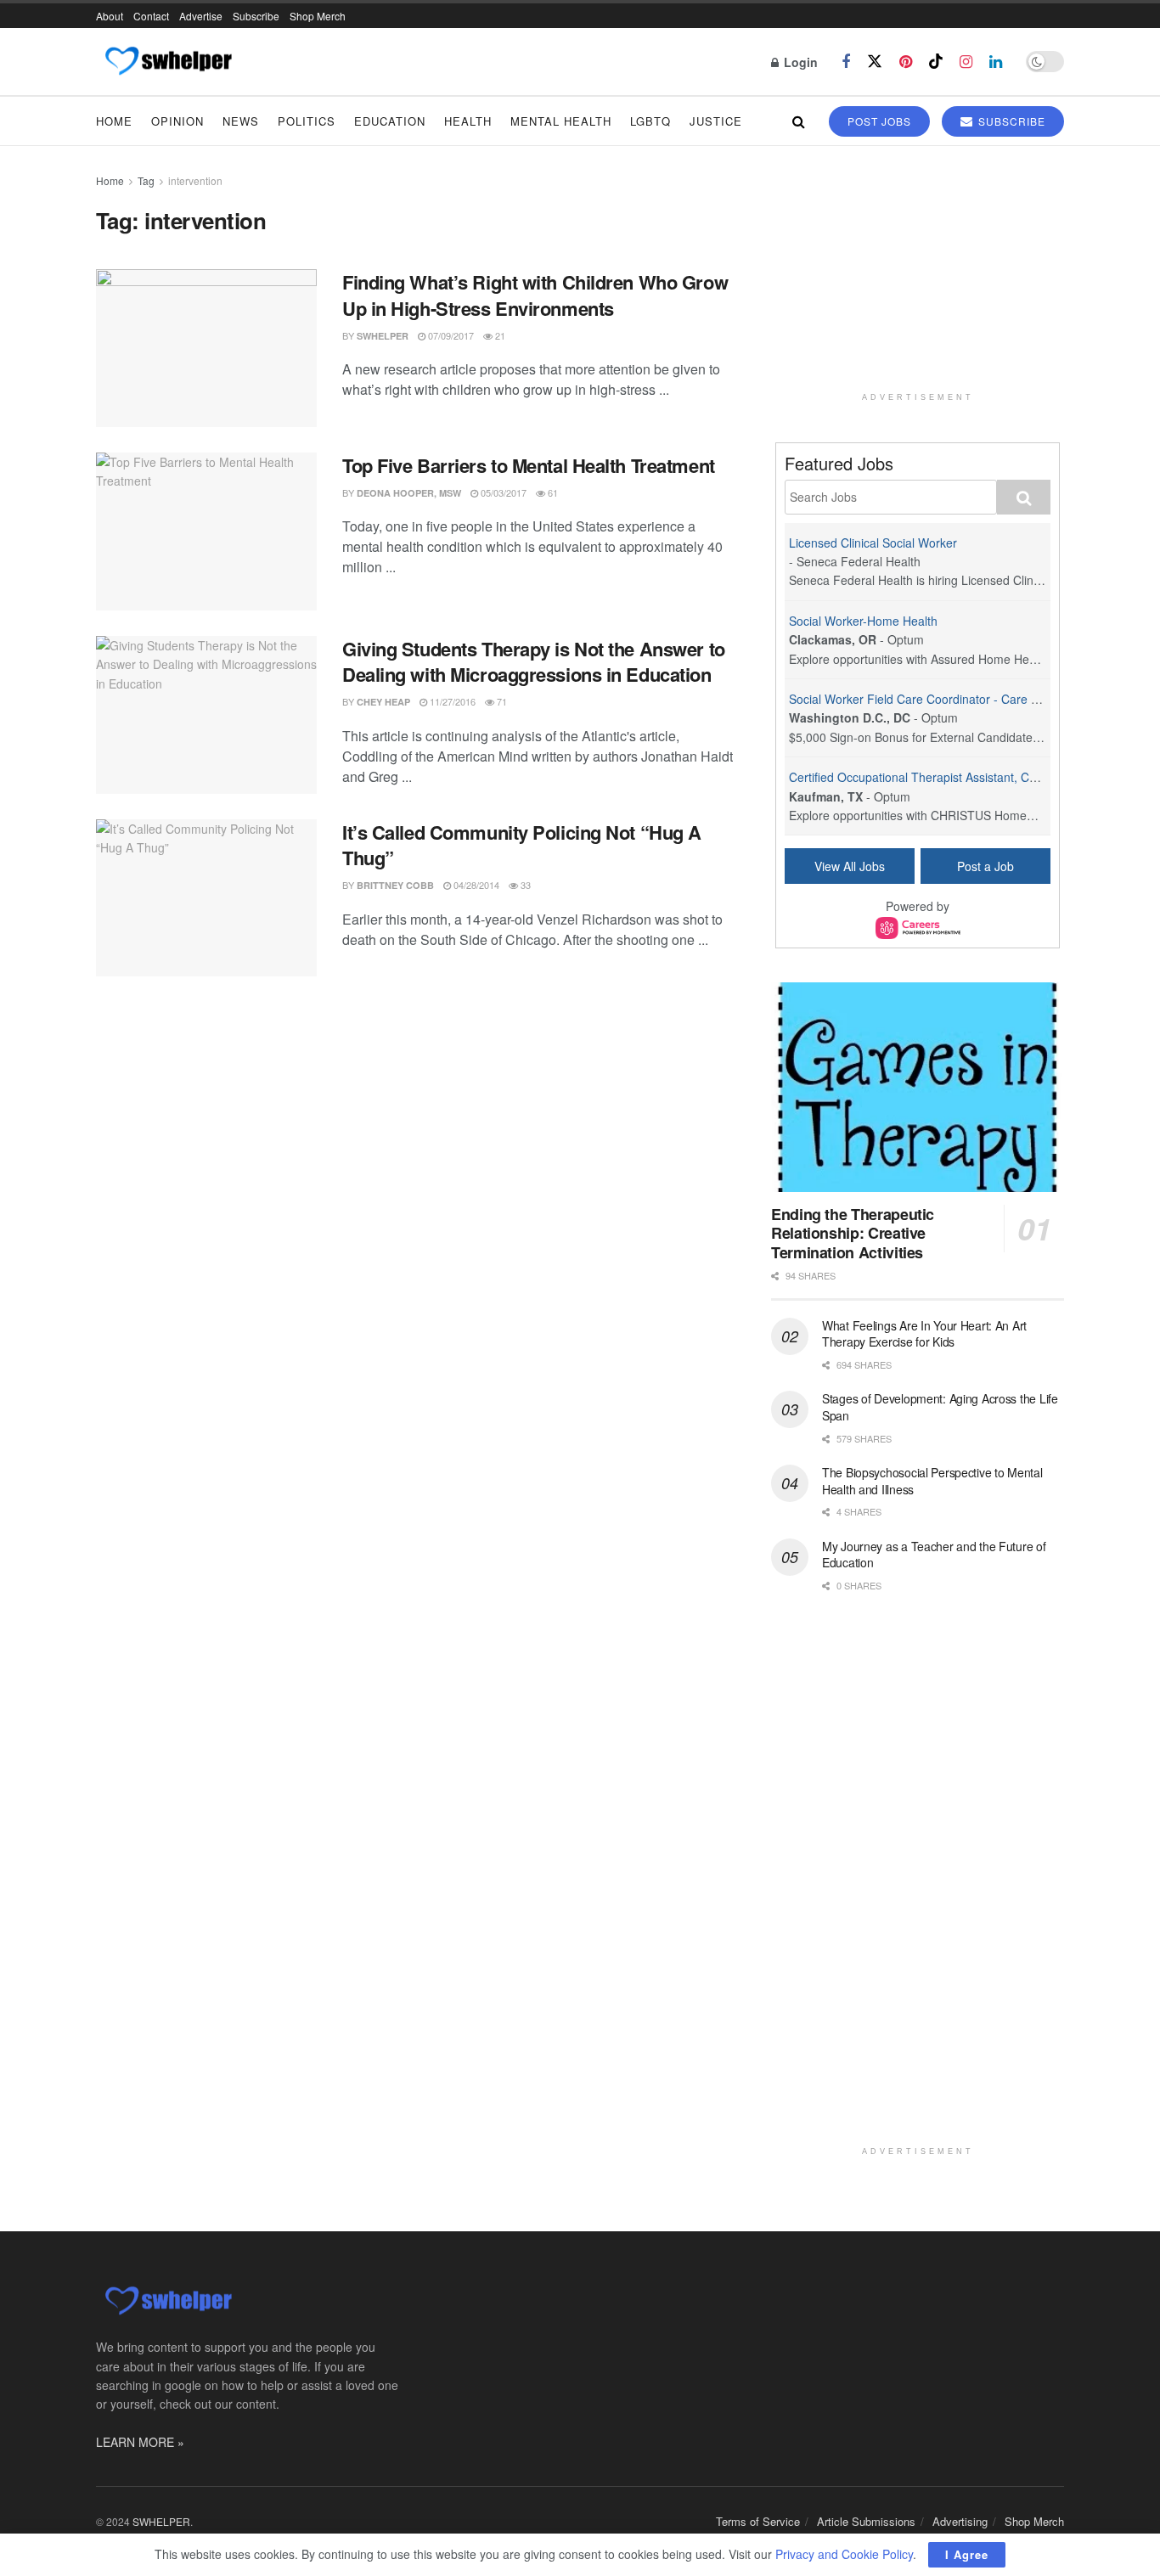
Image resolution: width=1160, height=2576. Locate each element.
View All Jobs (850, 866)
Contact (151, 16)
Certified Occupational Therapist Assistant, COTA (921, 777)
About (110, 16)
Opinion (177, 121)
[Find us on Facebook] (846, 62)
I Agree (967, 2554)
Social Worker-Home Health (863, 621)
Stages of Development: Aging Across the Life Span (940, 1407)
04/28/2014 (475, 885)
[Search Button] (799, 121)
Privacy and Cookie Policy (844, 2554)
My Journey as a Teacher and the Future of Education (934, 1555)
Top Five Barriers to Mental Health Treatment (529, 465)
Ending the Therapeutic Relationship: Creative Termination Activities (853, 1233)
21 (499, 335)
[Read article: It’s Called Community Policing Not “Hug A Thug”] (206, 898)
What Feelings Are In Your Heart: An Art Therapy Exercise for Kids (924, 1334)
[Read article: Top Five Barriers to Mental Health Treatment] (206, 532)
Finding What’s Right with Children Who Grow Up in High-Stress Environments (535, 295)
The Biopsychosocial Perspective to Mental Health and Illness (932, 1481)
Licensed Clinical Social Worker (873, 543)
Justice (716, 121)
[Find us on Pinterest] (906, 62)
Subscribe (256, 16)
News (241, 121)
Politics (307, 121)
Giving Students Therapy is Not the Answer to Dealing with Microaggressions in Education (534, 662)
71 (501, 701)
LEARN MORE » (140, 2442)
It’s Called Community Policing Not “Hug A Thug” (522, 845)
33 (524, 885)
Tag (146, 180)
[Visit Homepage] (168, 62)
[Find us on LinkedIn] (996, 62)
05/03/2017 (502, 492)
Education (390, 121)
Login (799, 62)
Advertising (960, 2521)
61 (552, 492)
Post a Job (985, 866)
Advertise (201, 16)
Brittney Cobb (395, 885)
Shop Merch (318, 16)
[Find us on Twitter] (875, 62)
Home (114, 121)
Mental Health (561, 121)
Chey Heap (383, 702)
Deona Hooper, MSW (409, 493)
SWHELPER (383, 336)
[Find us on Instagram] (966, 62)
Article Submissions (866, 2521)
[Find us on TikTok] (936, 62)
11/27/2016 (451, 701)
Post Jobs (879, 121)
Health (468, 121)
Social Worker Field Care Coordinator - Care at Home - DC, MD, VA (970, 699)
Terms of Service (758, 2521)
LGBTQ (650, 121)
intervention (195, 180)
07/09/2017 (450, 335)
